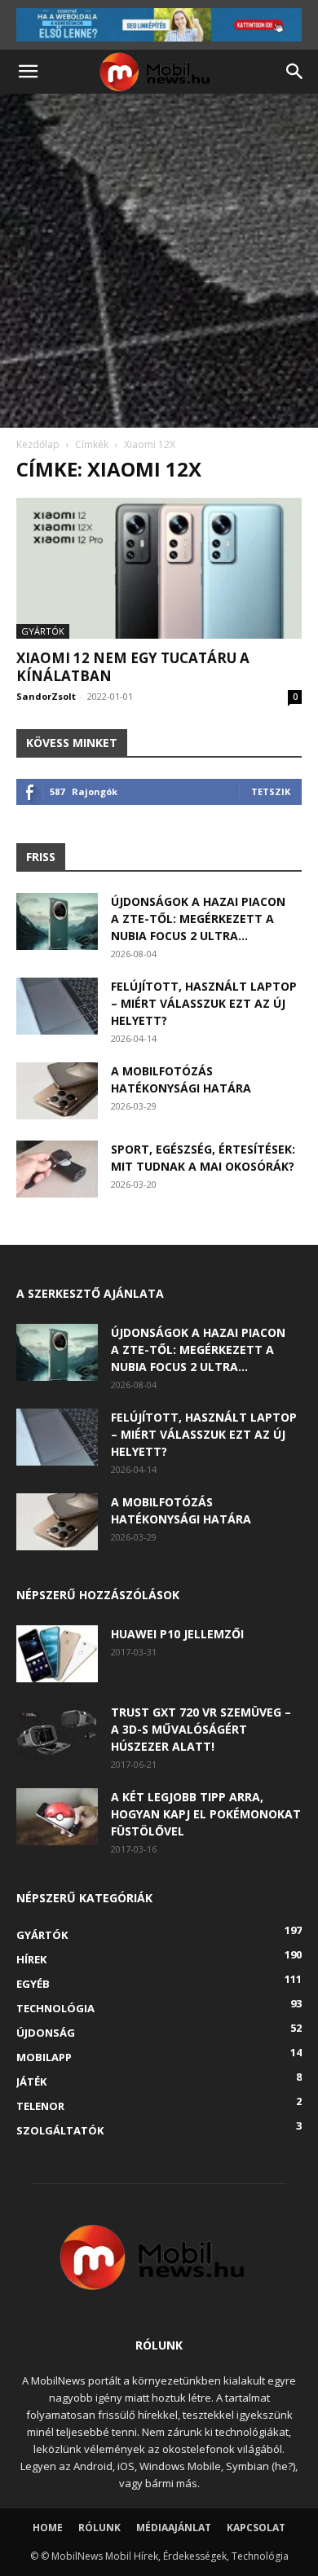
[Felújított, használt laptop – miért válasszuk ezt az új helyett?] (57, 1006)
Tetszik (271, 791)
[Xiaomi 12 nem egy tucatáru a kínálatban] (159, 568)
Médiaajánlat (174, 2528)
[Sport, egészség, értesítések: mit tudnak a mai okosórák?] (57, 1169)
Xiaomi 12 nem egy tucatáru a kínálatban (133, 667)
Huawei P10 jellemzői (177, 1634)
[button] (28, 72)
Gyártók (43, 631)
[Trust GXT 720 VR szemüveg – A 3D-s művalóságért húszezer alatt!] (57, 1732)
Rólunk (99, 2528)
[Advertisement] (159, 261)
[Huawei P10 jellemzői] (57, 1654)
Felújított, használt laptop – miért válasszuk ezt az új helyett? (204, 1003)
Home (48, 2528)
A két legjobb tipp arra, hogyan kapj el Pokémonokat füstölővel (206, 1814)
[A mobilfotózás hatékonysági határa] (57, 1091)
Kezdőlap (38, 444)
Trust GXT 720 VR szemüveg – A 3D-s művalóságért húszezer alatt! (201, 1729)
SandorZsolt (46, 696)
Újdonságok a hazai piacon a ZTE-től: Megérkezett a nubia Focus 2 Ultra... (198, 919)
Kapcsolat (256, 2528)
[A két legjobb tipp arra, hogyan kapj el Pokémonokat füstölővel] (57, 1817)
